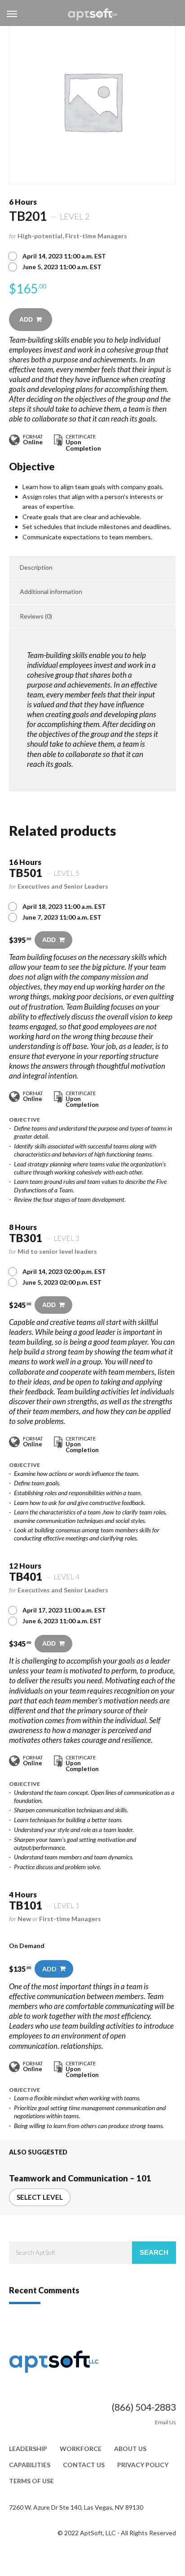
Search (154, 2252)
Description (36, 567)
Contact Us (84, 2465)
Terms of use (31, 2481)
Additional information (51, 591)
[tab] (92, 568)
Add (26, 319)
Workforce (81, 2449)
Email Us (165, 2422)
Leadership (28, 2449)
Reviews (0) (36, 616)
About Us (130, 2449)
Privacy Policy (143, 2465)
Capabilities (30, 2465)
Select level (40, 2197)
